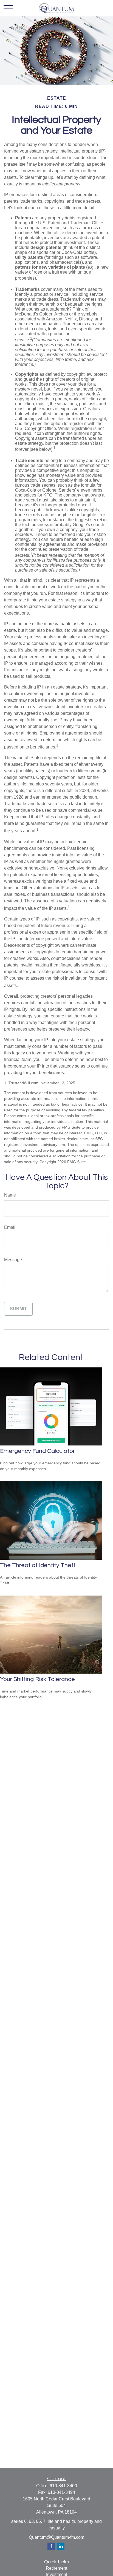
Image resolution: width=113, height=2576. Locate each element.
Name (10, 1195)
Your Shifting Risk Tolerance (37, 1679)
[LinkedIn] (61, 2546)
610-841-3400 (63, 2486)
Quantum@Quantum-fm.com (56, 2537)
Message (13, 1260)
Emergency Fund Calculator (37, 1451)
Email (10, 1227)
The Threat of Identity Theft (38, 1565)
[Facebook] (51, 2546)
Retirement (56, 2568)
